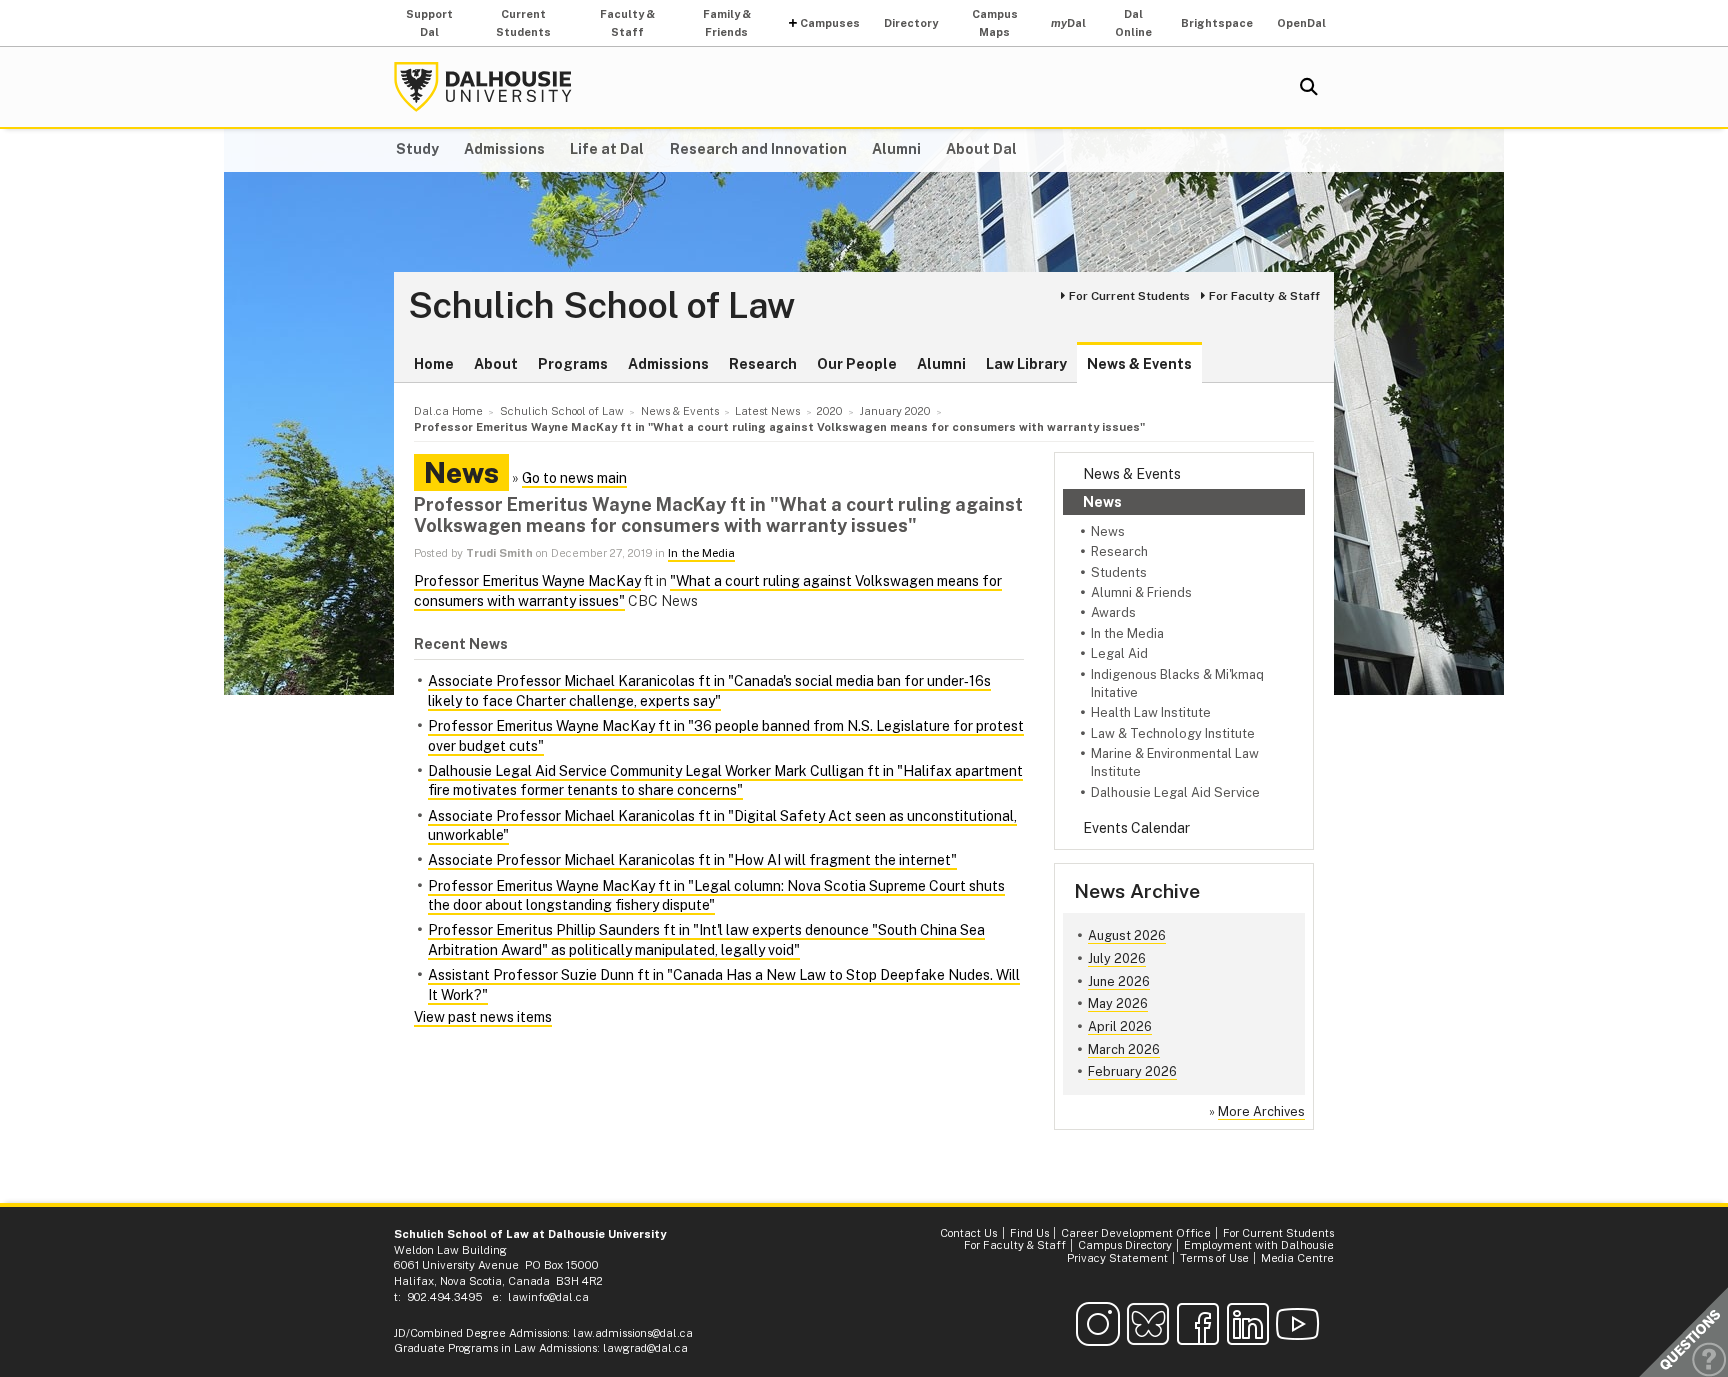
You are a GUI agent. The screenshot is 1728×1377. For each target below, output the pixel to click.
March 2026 (1124, 1049)
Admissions (504, 149)
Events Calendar (1136, 828)
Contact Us (968, 1233)
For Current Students (1129, 296)
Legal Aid (1119, 653)
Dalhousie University (483, 87)
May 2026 (1118, 1003)
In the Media (1127, 633)
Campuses (830, 23)
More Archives (1261, 1111)
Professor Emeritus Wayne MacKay (527, 581)
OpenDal (1301, 23)
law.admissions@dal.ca (633, 1333)
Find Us (1029, 1233)
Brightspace (1217, 23)
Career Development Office (1136, 1233)
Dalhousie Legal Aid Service (1175, 792)
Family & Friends (727, 23)
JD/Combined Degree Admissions (480, 1333)
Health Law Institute (1151, 712)
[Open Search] (1309, 87)
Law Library (1026, 364)
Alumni (896, 149)
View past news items (483, 1017)
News (1102, 502)
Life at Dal (607, 149)
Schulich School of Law (601, 306)
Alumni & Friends (1141, 592)
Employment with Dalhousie (1259, 1245)
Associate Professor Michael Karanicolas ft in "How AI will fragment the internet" (692, 860)
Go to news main (574, 478)
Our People (857, 364)
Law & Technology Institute (1173, 733)
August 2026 (1127, 935)
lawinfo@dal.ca (548, 1297)
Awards (1113, 612)
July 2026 (1117, 958)
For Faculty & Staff (1264, 296)
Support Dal (429, 23)
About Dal (981, 149)
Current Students (523, 23)
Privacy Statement (1117, 1258)
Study (417, 149)
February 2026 (1132, 1071)
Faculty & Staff (627, 23)
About (496, 364)
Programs (573, 364)
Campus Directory (1125, 1245)
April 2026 (1120, 1026)
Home (434, 364)
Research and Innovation (758, 149)
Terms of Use (1214, 1258)
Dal (1068, 23)
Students (1119, 572)
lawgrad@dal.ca (645, 1348)
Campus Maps (995, 23)
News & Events (1139, 364)
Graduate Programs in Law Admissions (495, 1348)
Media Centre (1297, 1258)
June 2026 (1119, 981)
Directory (911, 23)
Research (763, 364)
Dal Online (1133, 23)
